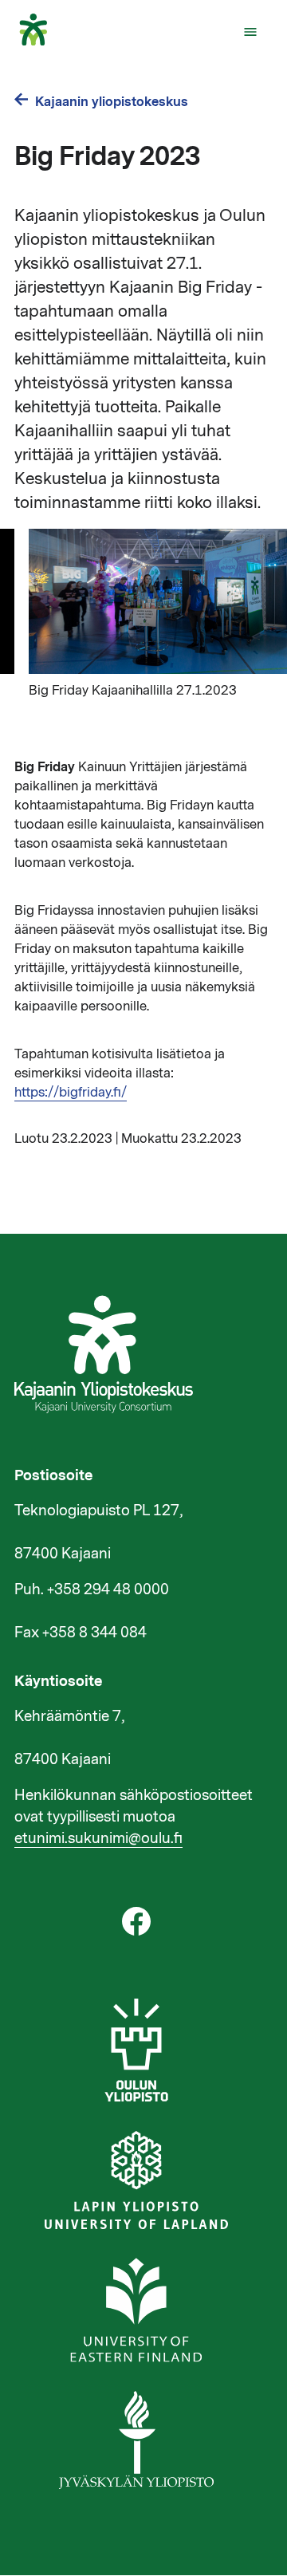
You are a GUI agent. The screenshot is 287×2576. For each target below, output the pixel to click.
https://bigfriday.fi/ (71, 1093)
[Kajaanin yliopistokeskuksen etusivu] (41, 41)
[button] (250, 32)
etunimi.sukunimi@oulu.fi (98, 1838)
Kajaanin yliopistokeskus (112, 102)
